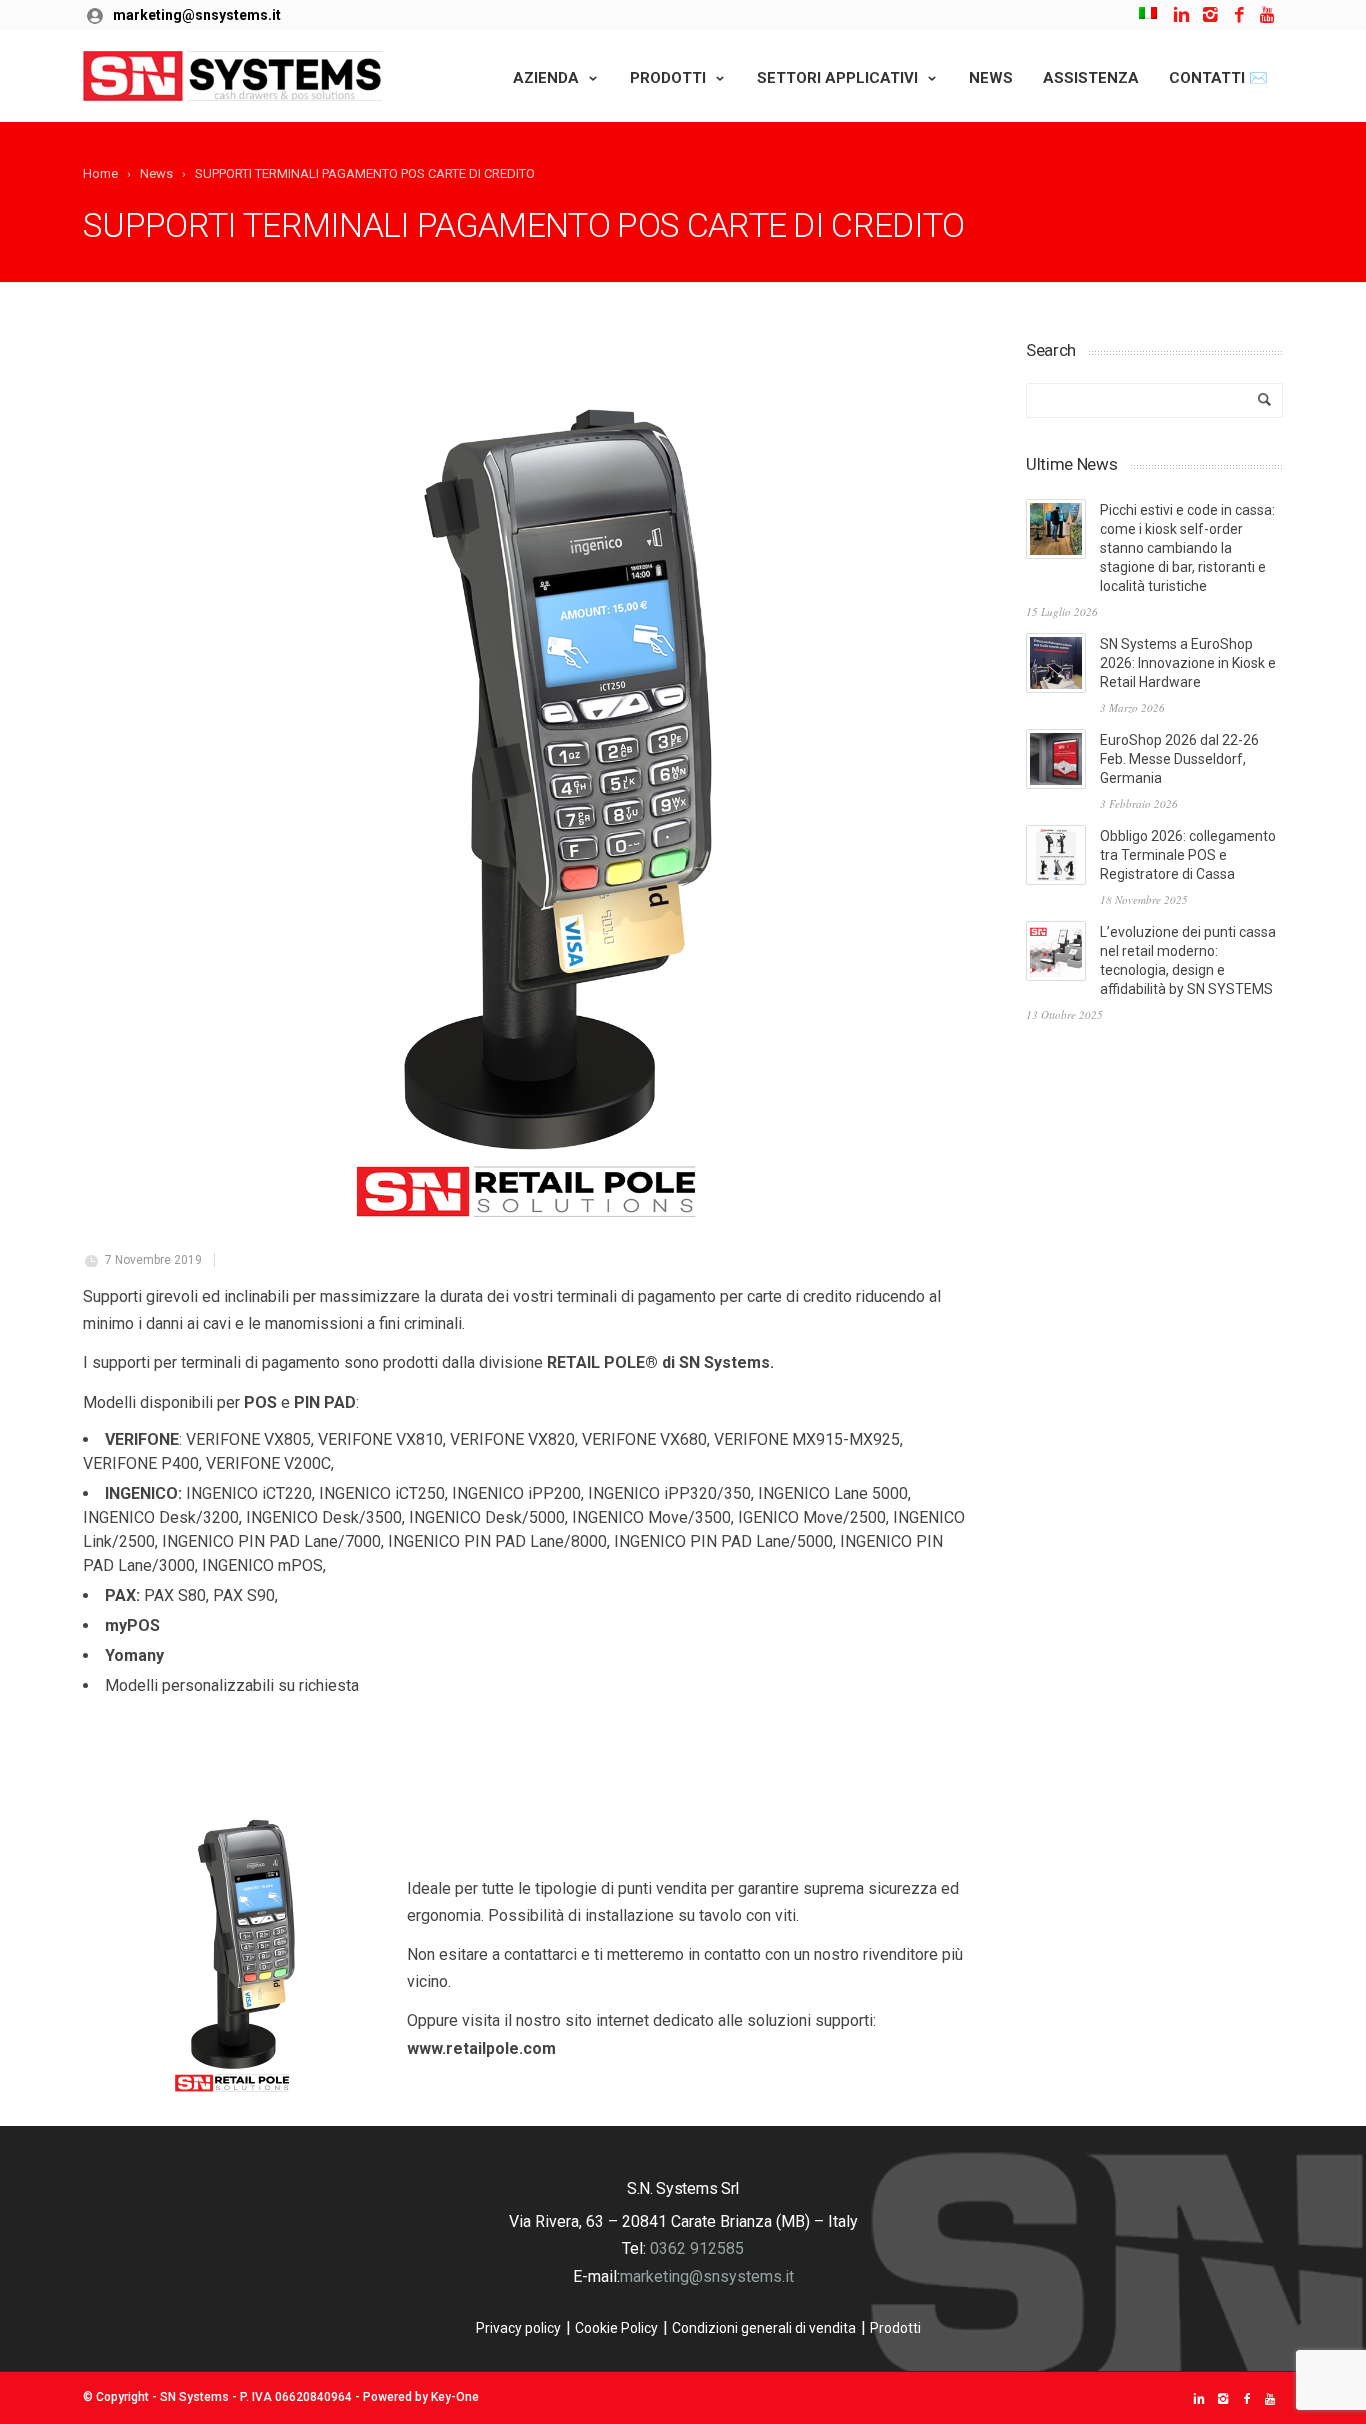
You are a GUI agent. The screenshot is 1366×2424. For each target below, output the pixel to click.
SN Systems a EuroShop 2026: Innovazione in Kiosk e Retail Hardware (1188, 663)
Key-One (455, 2397)
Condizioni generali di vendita (764, 2328)
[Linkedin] (1181, 15)
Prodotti (668, 78)
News (991, 78)
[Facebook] (1239, 15)
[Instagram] (1210, 15)
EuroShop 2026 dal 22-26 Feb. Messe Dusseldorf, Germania (1179, 759)
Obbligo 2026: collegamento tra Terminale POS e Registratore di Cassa (1188, 855)
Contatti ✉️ (1218, 78)
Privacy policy (518, 2328)
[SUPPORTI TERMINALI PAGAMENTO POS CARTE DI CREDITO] (528, 784)
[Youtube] (1268, 15)
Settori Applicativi (837, 78)
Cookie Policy (616, 2328)
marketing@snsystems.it (197, 15)
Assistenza (1091, 78)
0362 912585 (697, 2248)
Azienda (546, 78)
